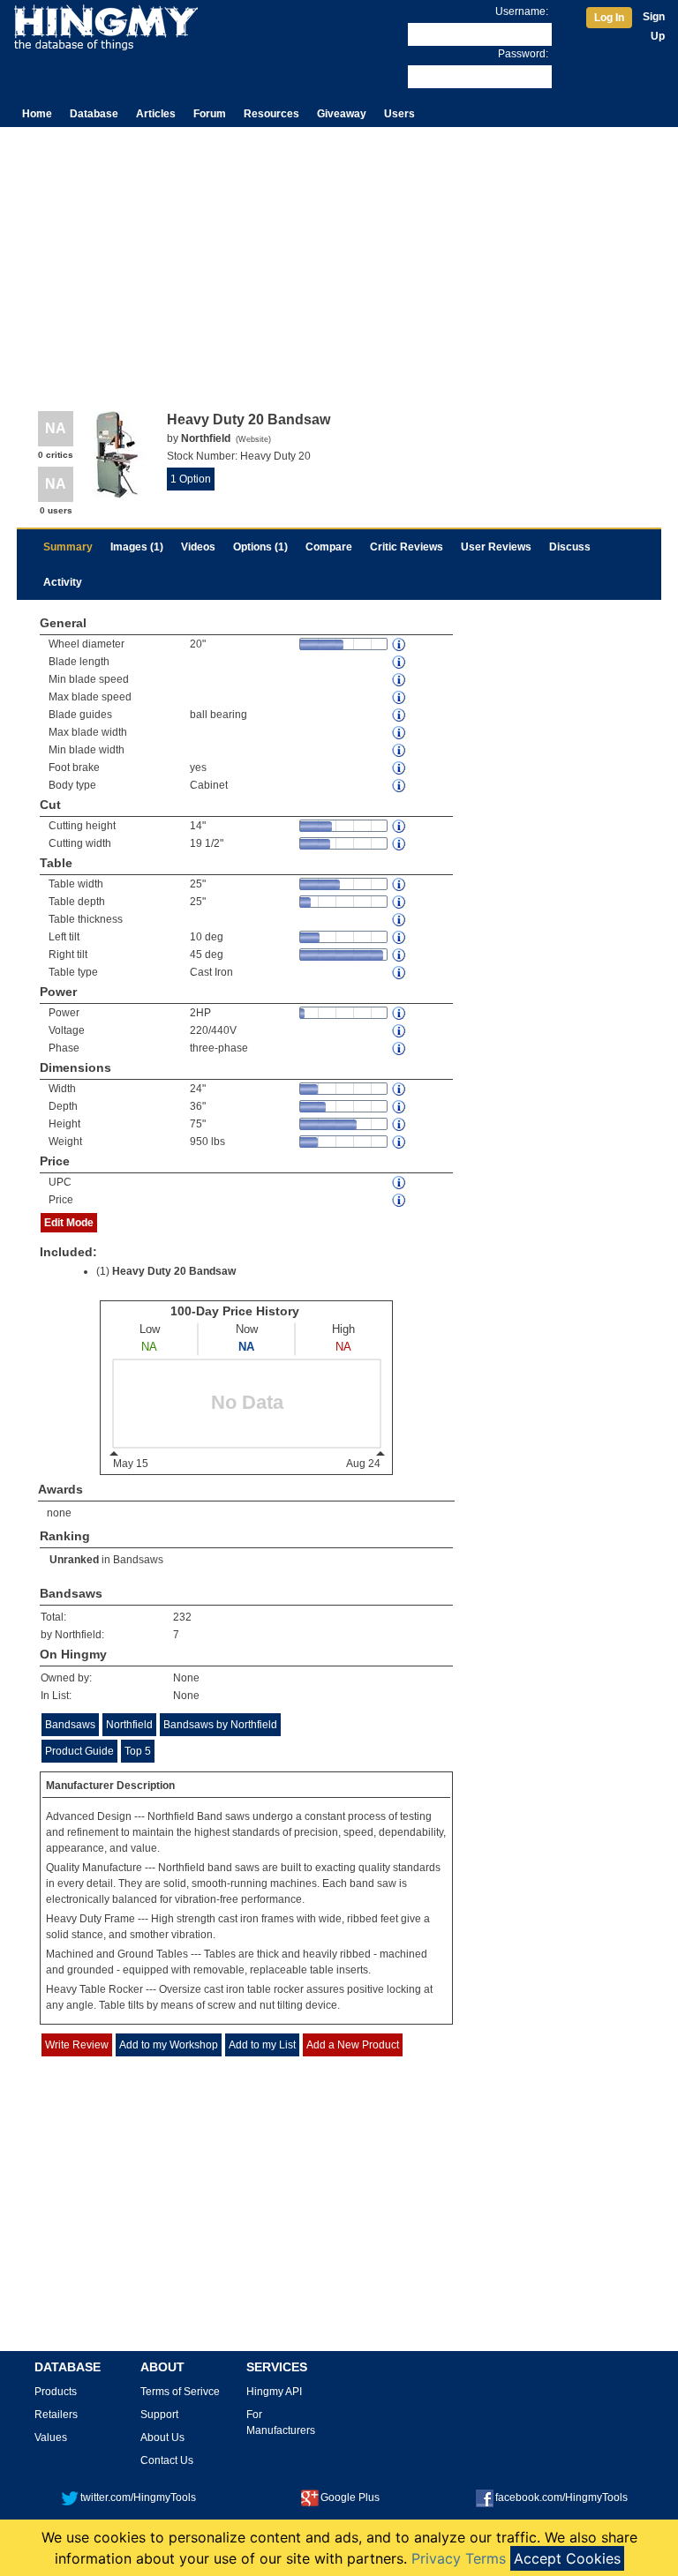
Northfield (129, 1725)
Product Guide (79, 1751)
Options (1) (260, 547)
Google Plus (350, 2497)
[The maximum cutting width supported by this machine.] (400, 844)
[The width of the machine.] (400, 1089)
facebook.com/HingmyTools (561, 2497)
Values (51, 2437)
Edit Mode (69, 1223)
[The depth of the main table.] (400, 902)
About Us (162, 2437)
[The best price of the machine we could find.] (400, 1200)
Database (94, 114)
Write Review (77, 2045)
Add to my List (262, 2045)
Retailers (56, 2415)
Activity (63, 582)
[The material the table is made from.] (400, 973)
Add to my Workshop (169, 2045)
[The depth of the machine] (400, 1107)
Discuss (570, 547)
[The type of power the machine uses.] (400, 1048)
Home (37, 114)
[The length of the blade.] (400, 662)
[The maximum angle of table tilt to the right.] (400, 955)
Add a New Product (353, 2045)
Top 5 (138, 1751)
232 (182, 1617)
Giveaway (342, 114)
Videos (198, 547)
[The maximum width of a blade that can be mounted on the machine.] (400, 733)
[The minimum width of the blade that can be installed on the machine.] (400, 750)
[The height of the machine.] (400, 1124)
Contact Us (167, 2460)
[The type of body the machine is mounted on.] (400, 786)
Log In (609, 18)
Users (399, 114)
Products (56, 2392)
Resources (271, 114)
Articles (156, 114)
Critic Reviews (407, 547)
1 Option (191, 479)
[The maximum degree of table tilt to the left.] (400, 937)
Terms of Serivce (180, 2392)
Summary (68, 547)
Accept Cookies (567, 2558)
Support (159, 2415)
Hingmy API (274, 2392)
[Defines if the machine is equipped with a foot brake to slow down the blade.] (400, 768)
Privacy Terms (459, 2558)
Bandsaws (138, 1560)
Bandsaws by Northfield (220, 1725)
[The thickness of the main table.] (400, 920)
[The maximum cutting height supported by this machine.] (400, 826)
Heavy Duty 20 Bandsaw (174, 1271)
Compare (329, 547)
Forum (210, 114)
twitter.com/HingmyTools (138, 2497)
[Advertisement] (339, 259)
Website (253, 439)
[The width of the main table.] (400, 884)
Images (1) (137, 547)
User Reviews (496, 547)
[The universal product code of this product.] (400, 1183)
